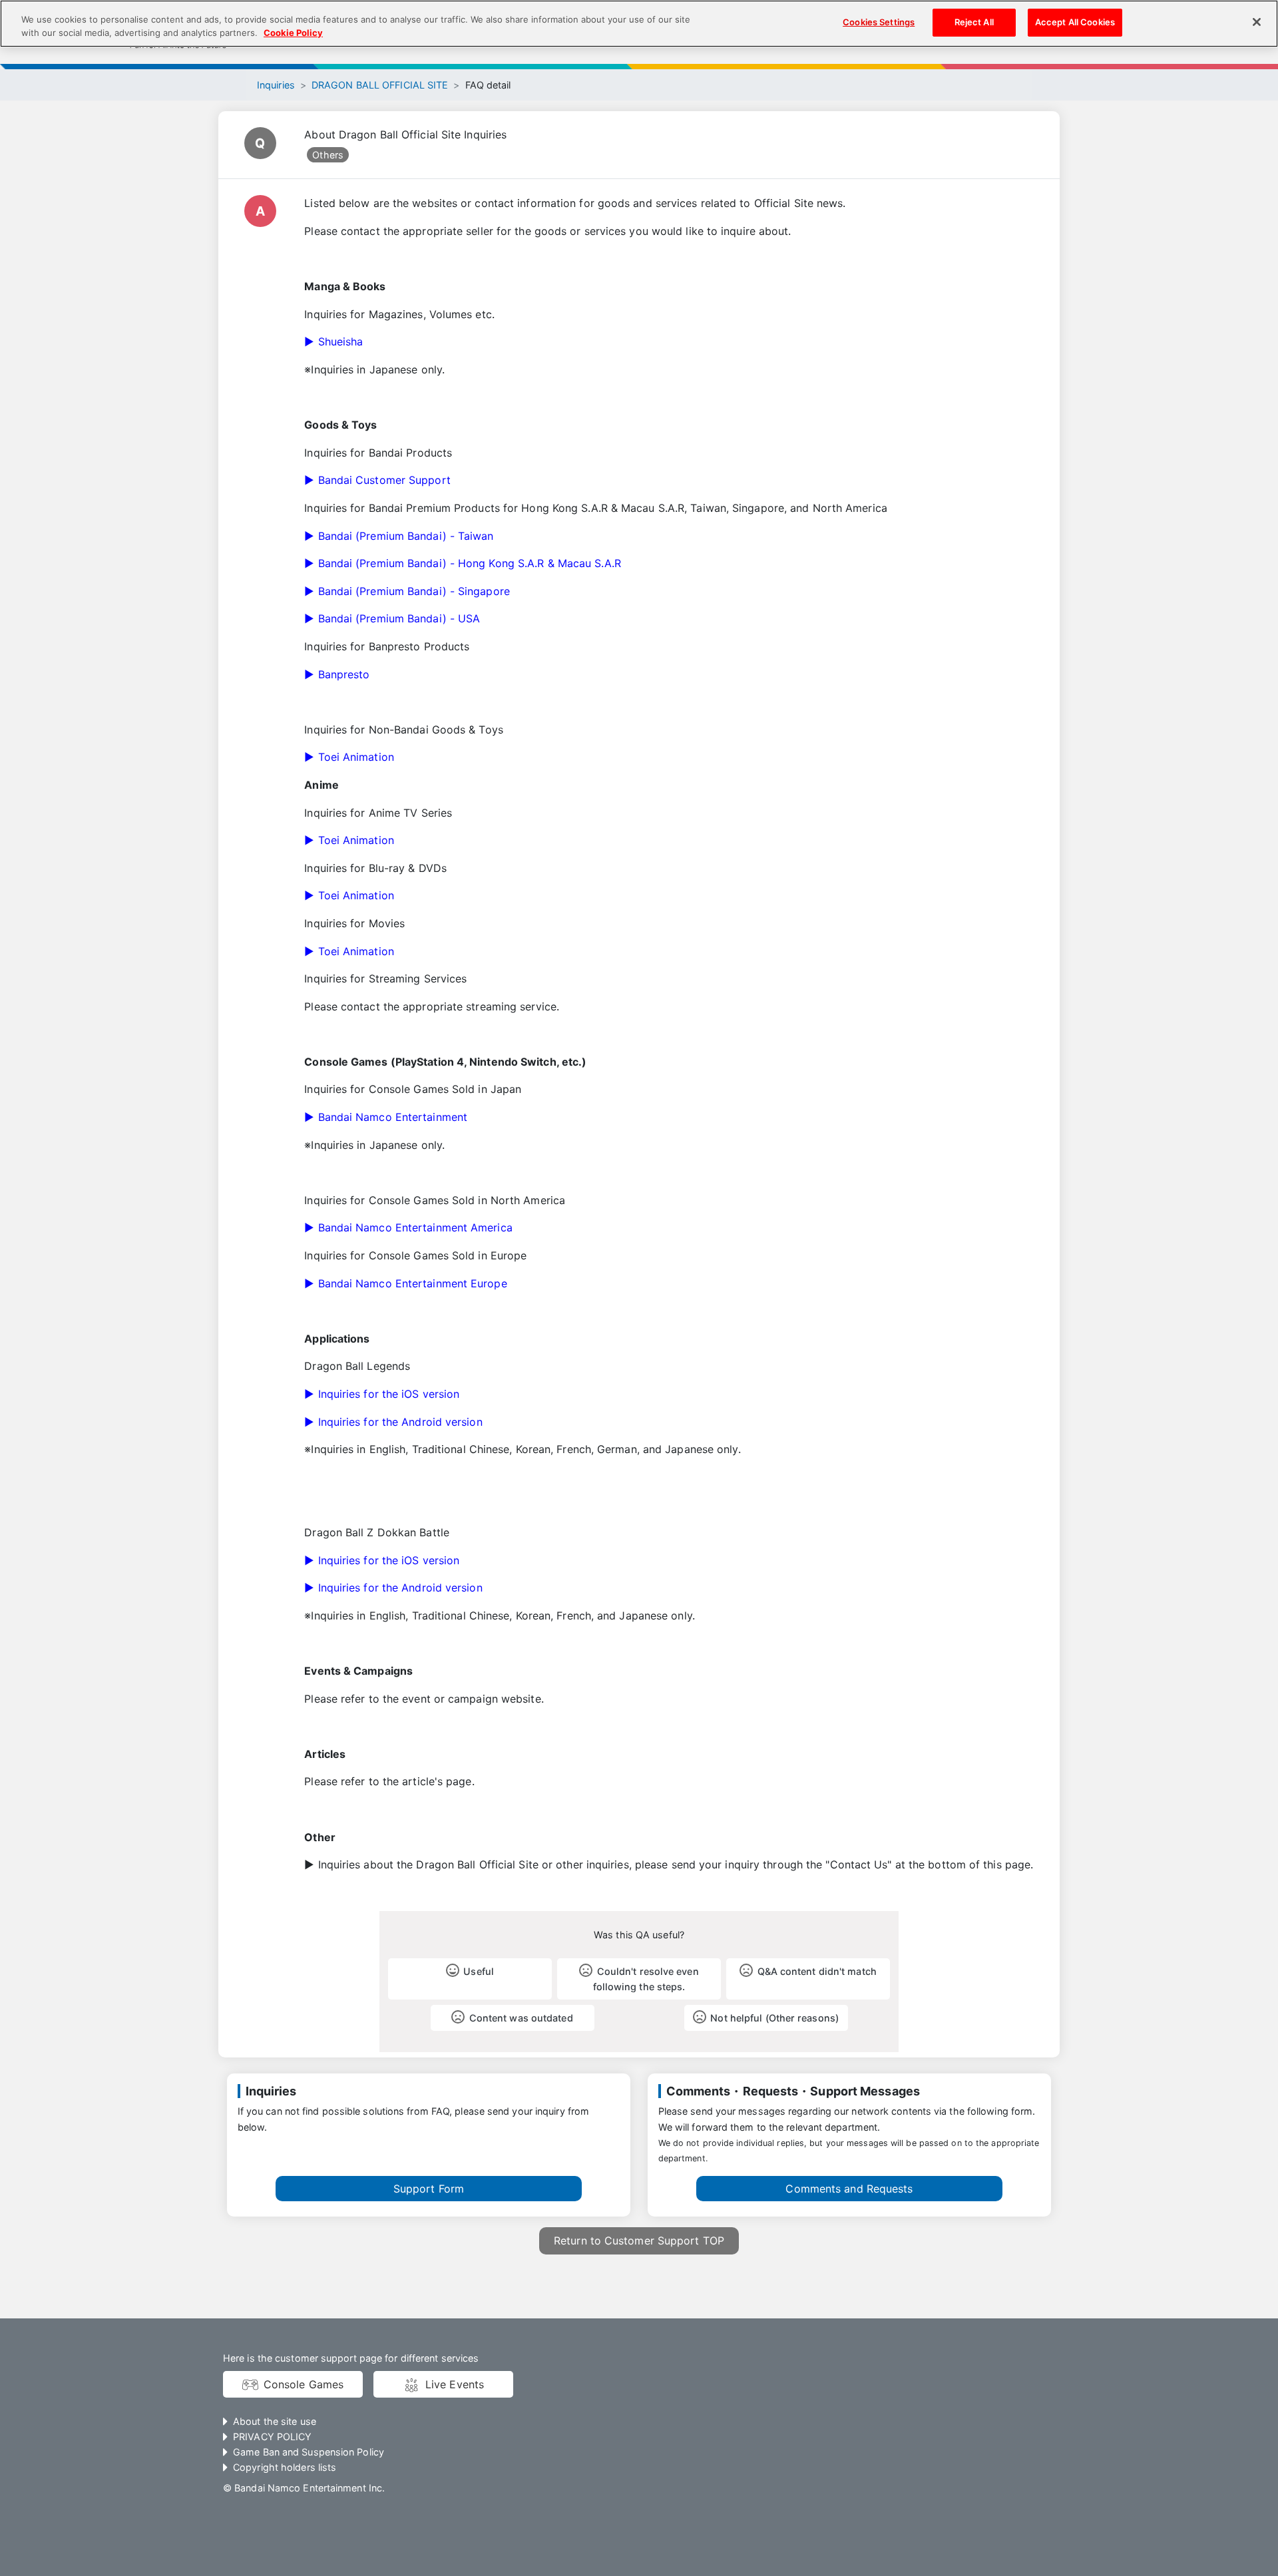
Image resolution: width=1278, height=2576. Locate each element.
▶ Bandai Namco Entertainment (386, 1117)
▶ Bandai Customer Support (377, 480)
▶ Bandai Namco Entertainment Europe (405, 1283)
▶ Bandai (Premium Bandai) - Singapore (407, 591)
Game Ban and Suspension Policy (309, 2452)
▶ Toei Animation (349, 757)
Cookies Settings (879, 22)
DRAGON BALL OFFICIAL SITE (380, 85)
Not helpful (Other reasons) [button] (774, 2018)
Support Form (429, 2189)
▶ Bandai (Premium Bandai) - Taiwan (399, 536)
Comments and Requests (849, 2189)
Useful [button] (479, 1971)
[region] (639, 24)
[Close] (1257, 22)
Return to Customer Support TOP (639, 2241)
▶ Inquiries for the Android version (393, 1422)
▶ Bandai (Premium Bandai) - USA (392, 618)
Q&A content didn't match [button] (817, 1971)
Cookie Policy (293, 33)
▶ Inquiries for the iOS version (382, 1394)
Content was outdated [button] (521, 2018)
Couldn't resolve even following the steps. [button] (646, 1979)
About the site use (275, 2421)
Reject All (974, 22)
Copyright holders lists (285, 2467)
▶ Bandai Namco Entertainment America (408, 1227)
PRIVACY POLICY (272, 2437)
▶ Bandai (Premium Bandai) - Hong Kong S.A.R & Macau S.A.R (462, 563)
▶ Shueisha (333, 341)
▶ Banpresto (337, 674)
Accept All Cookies (1075, 22)
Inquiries (276, 85)
